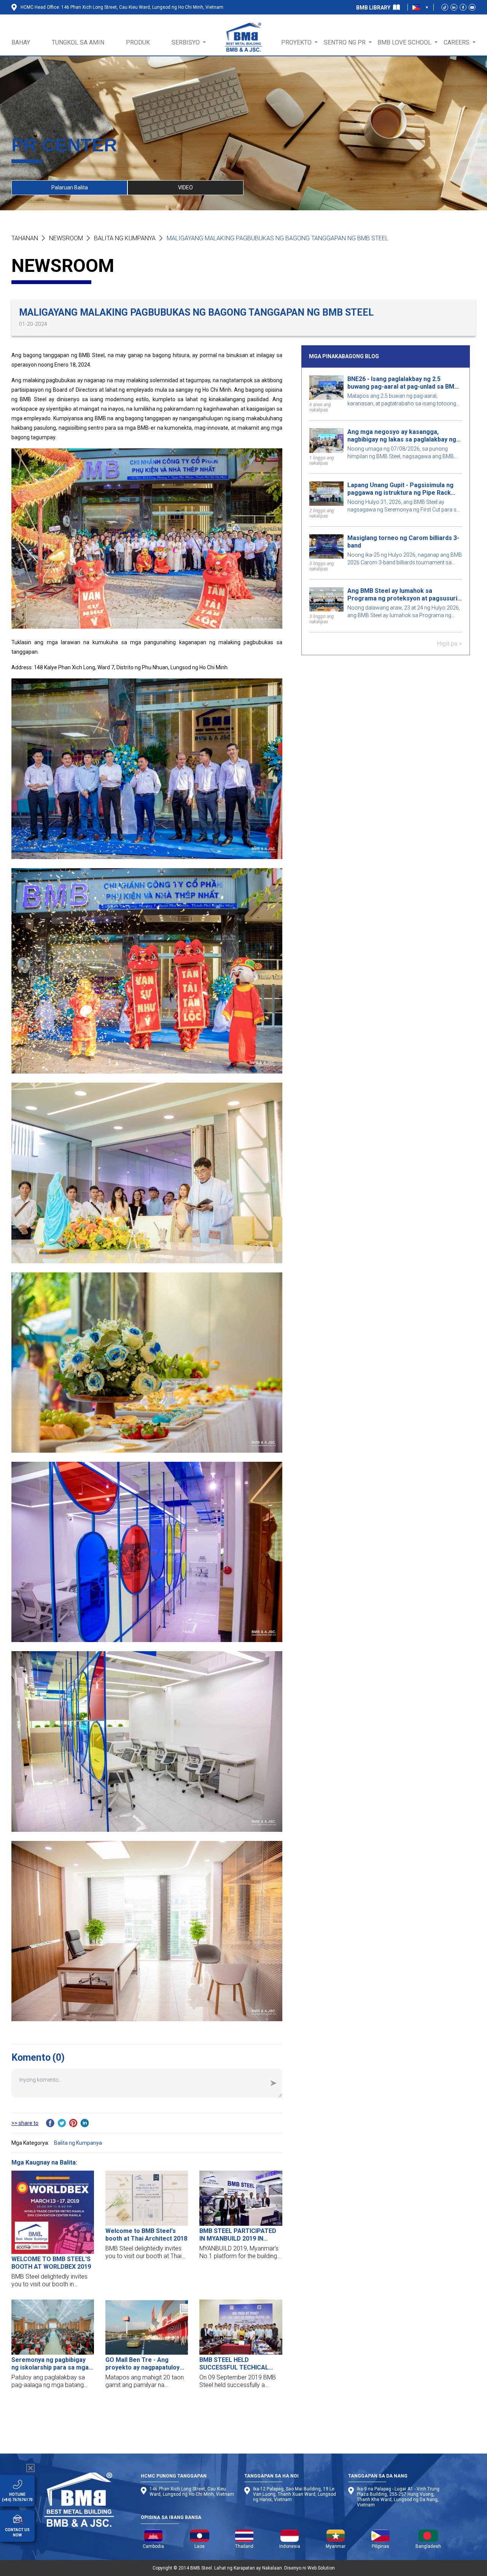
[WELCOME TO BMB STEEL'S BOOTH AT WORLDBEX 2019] (53, 2212)
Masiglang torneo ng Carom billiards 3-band (403, 542)
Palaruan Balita (70, 187)
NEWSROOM (66, 238)
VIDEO (185, 187)
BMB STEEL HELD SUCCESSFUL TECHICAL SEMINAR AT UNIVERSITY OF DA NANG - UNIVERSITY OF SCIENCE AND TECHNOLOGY (240, 2364)
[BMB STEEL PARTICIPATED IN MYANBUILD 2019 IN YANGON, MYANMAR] (241, 2198)
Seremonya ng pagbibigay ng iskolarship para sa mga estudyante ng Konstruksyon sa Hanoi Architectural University (53, 2364)
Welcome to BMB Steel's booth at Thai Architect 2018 (146, 2235)
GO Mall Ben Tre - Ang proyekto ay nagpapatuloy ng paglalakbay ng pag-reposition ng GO (142, 2364)
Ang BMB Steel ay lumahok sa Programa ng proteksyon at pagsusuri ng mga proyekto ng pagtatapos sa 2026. (402, 595)
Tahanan (25, 238)
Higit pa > (449, 644)
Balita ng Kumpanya (125, 238)
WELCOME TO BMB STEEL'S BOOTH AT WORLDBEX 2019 (51, 2263)
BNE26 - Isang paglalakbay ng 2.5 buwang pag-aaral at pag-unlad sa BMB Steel (403, 383)
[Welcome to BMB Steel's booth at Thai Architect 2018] (147, 2198)
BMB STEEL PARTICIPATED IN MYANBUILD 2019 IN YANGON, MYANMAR (238, 2235)
